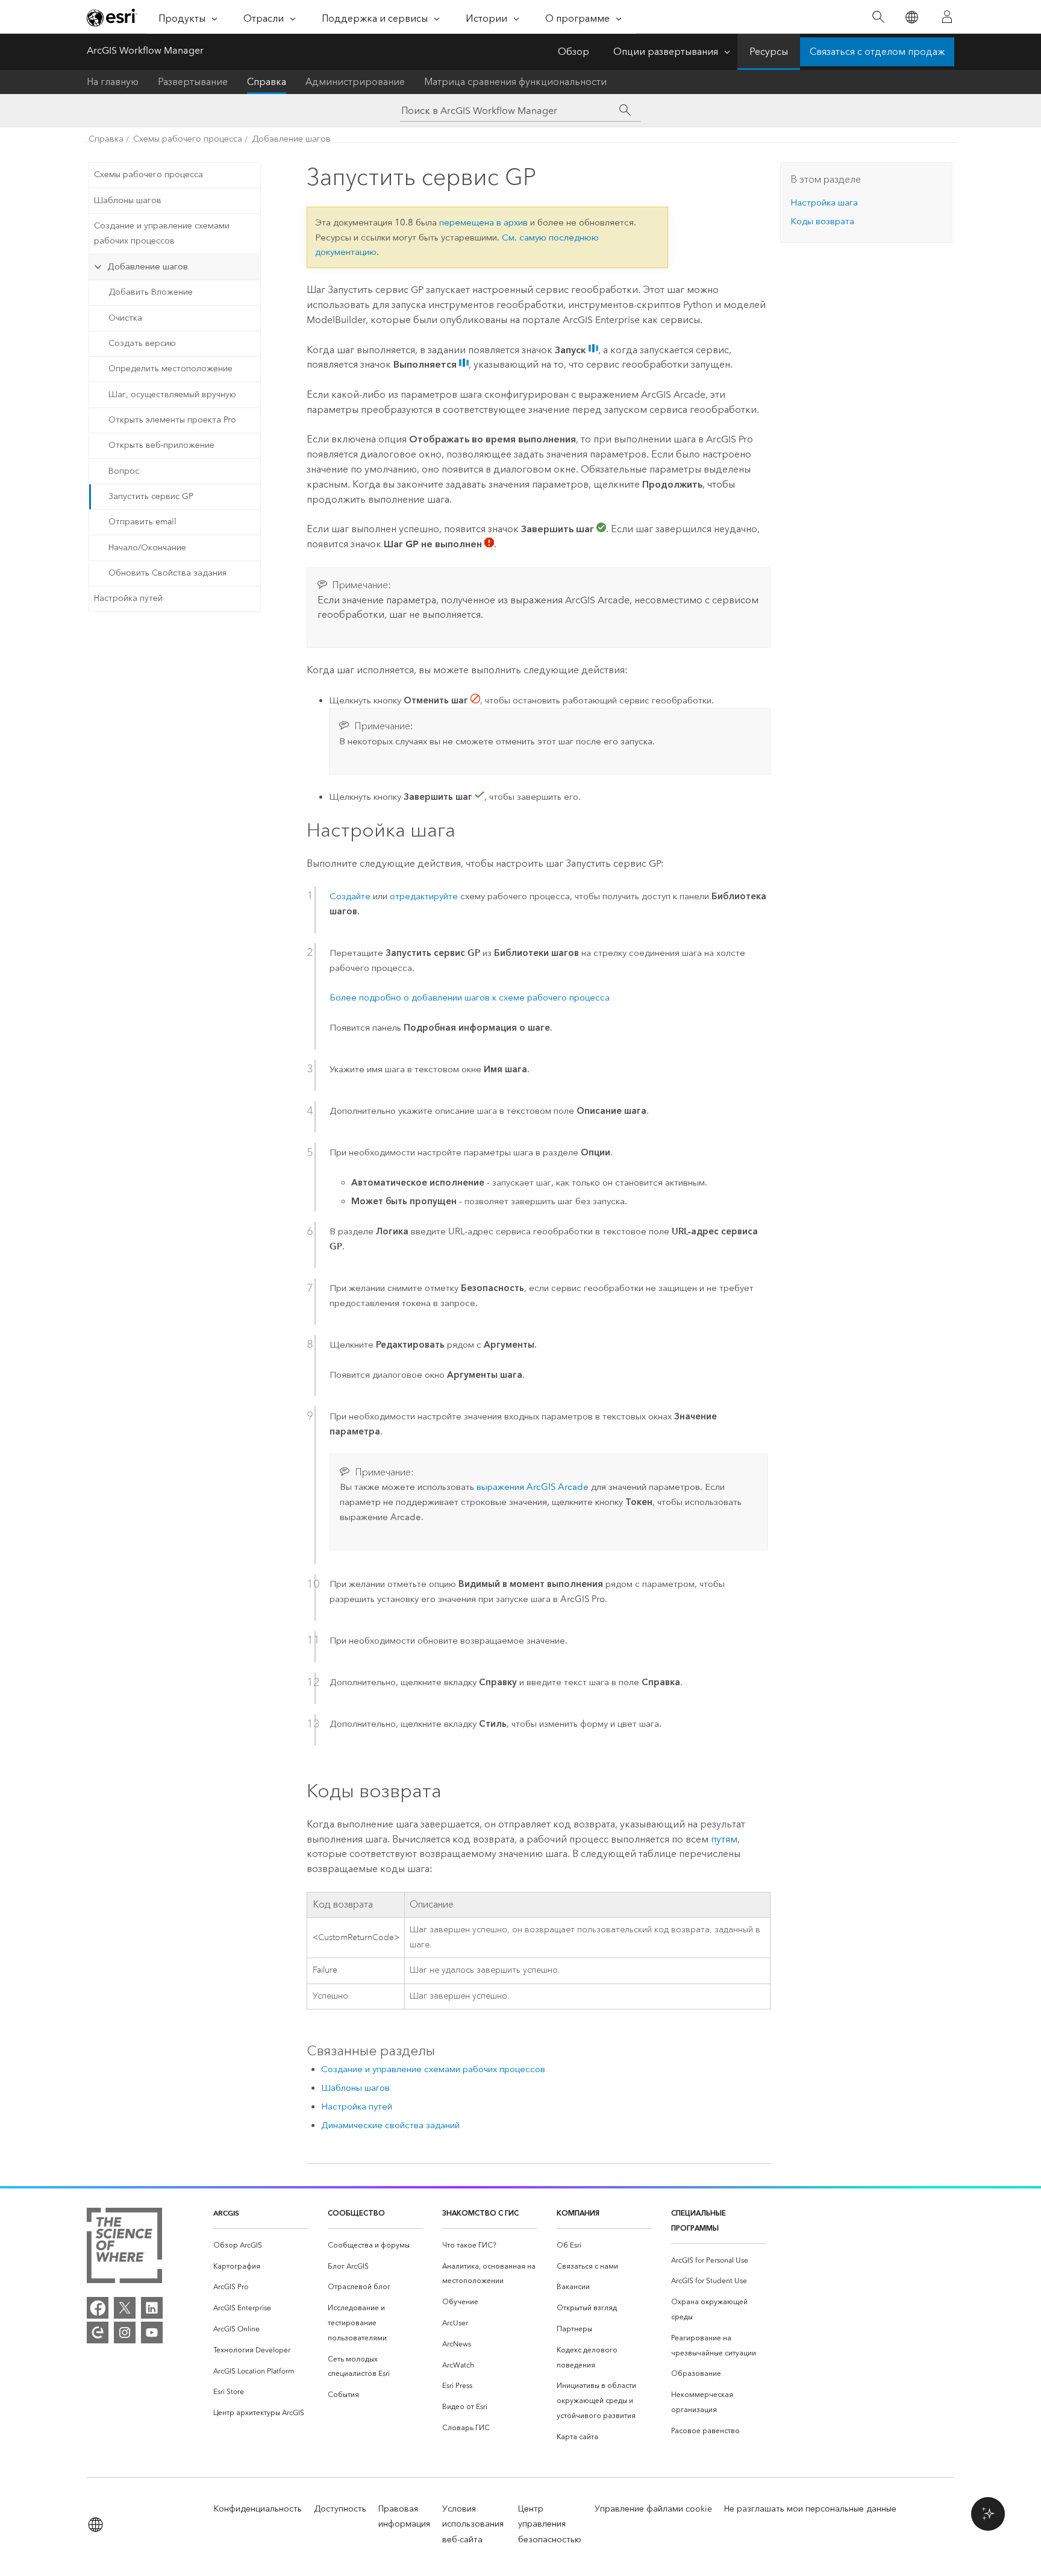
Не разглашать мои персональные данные (810, 2509)
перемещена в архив (483, 222)
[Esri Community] (98, 2333)
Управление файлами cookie (653, 2509)
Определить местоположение (170, 369)
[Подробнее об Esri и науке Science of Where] (124, 2248)
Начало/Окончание (147, 548)
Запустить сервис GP (151, 496)
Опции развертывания (666, 52)
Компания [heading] (578, 2213)
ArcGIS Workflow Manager (145, 50)
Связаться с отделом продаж (877, 52)
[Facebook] (98, 2308)
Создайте (350, 896)
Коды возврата (822, 221)
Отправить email (142, 522)
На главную (113, 82)
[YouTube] (152, 2333)
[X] (125, 2308)
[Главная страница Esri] (112, 17)
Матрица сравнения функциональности (515, 82)
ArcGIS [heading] (226, 2213)
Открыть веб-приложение (161, 445)
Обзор (574, 52)
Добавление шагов (291, 139)
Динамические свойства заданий (390, 2125)
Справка (267, 82)
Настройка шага (824, 203)
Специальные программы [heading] (699, 2220)
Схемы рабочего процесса (188, 139)
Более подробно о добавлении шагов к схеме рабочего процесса (470, 997)
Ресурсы (769, 52)
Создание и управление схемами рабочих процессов (162, 233)
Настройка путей (128, 598)
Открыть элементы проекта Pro (172, 420)
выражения (533, 1487)
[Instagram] (125, 2333)
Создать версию (142, 343)
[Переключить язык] (911, 17)
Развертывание (193, 82)
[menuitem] (261, 2245)
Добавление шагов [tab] (148, 266)
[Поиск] (878, 17)
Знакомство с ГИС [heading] (480, 2213)
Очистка (125, 318)
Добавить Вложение (151, 292)
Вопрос (124, 471)
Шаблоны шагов (128, 200)
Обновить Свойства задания (167, 573)
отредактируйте (424, 896)
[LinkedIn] (152, 2308)
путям (724, 1839)
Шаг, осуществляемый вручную (172, 394)
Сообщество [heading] (356, 2213)
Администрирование (355, 82)
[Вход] (947, 17)
